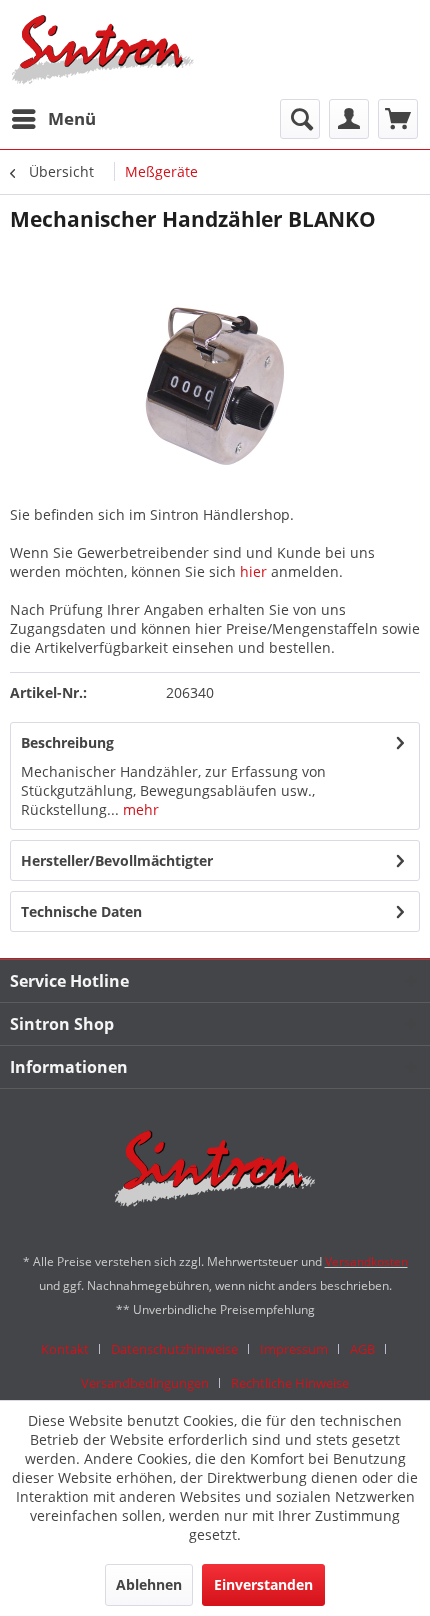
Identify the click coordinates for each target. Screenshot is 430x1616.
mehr (139, 809)
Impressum (294, 1349)
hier (253, 571)
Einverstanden (263, 1584)
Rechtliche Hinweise (290, 1383)
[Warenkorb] (398, 119)
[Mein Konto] (349, 119)
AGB (362, 1349)
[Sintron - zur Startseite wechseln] (103, 49)
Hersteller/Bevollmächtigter (117, 860)
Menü (72, 118)
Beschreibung (67, 742)
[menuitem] (53, 119)
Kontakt (65, 1349)
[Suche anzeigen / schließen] (300, 119)
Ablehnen (149, 1584)
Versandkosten (366, 1261)
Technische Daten (81, 911)
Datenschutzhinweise (174, 1349)
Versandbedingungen (145, 1383)
